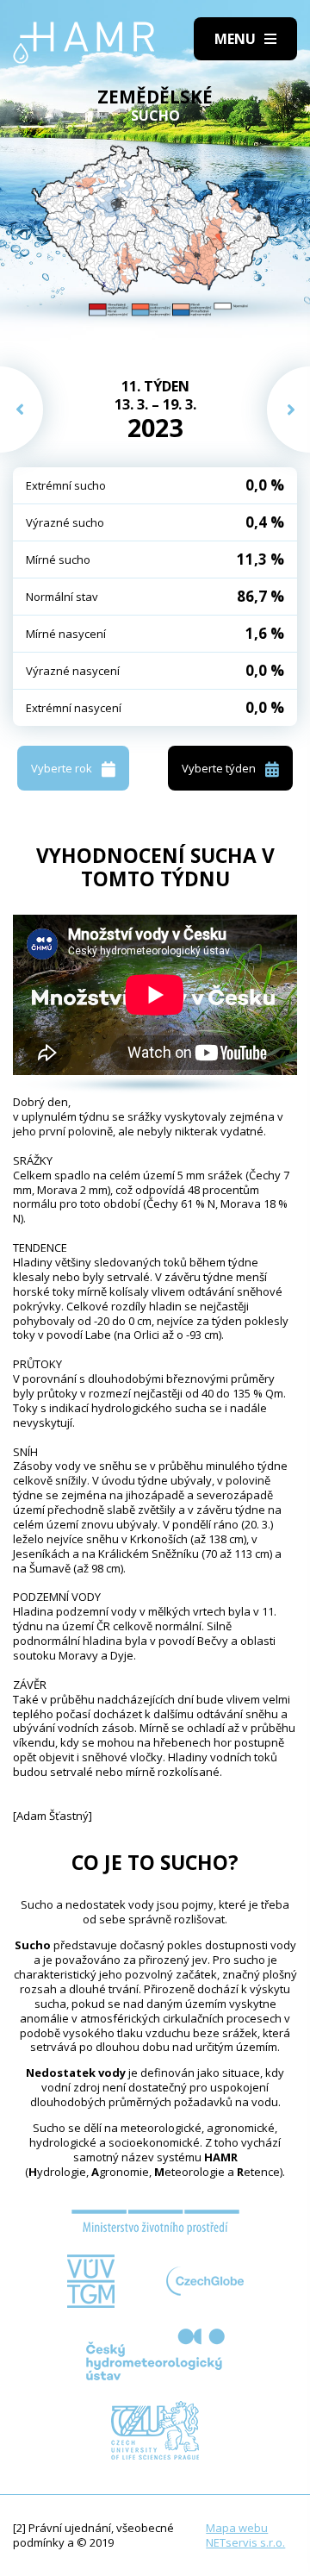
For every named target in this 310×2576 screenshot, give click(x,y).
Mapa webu (237, 2528)
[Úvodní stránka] (84, 43)
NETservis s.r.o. (245, 2542)
